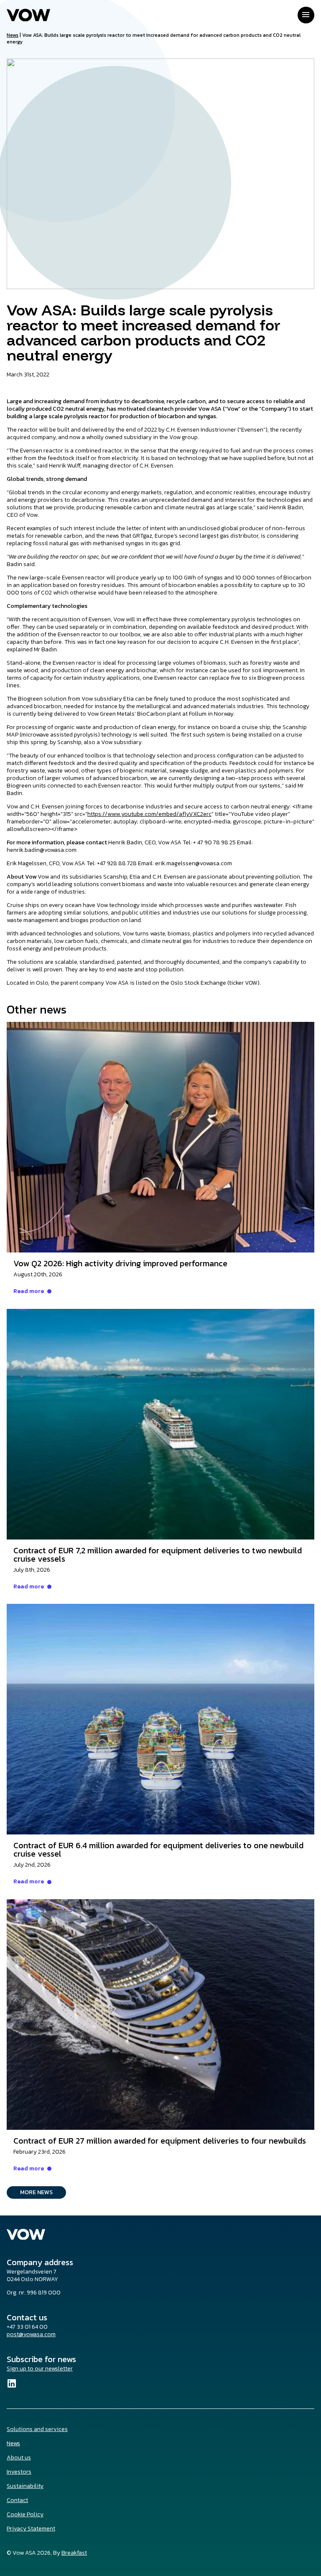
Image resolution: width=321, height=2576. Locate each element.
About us (19, 2458)
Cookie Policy (25, 2514)
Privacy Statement (31, 2529)
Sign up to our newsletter (40, 2369)
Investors (19, 2472)
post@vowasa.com (31, 2334)
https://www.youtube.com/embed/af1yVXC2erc (149, 814)
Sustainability (25, 2486)
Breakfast (74, 2553)
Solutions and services (37, 2429)
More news (36, 2192)
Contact (17, 2500)
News (13, 35)
